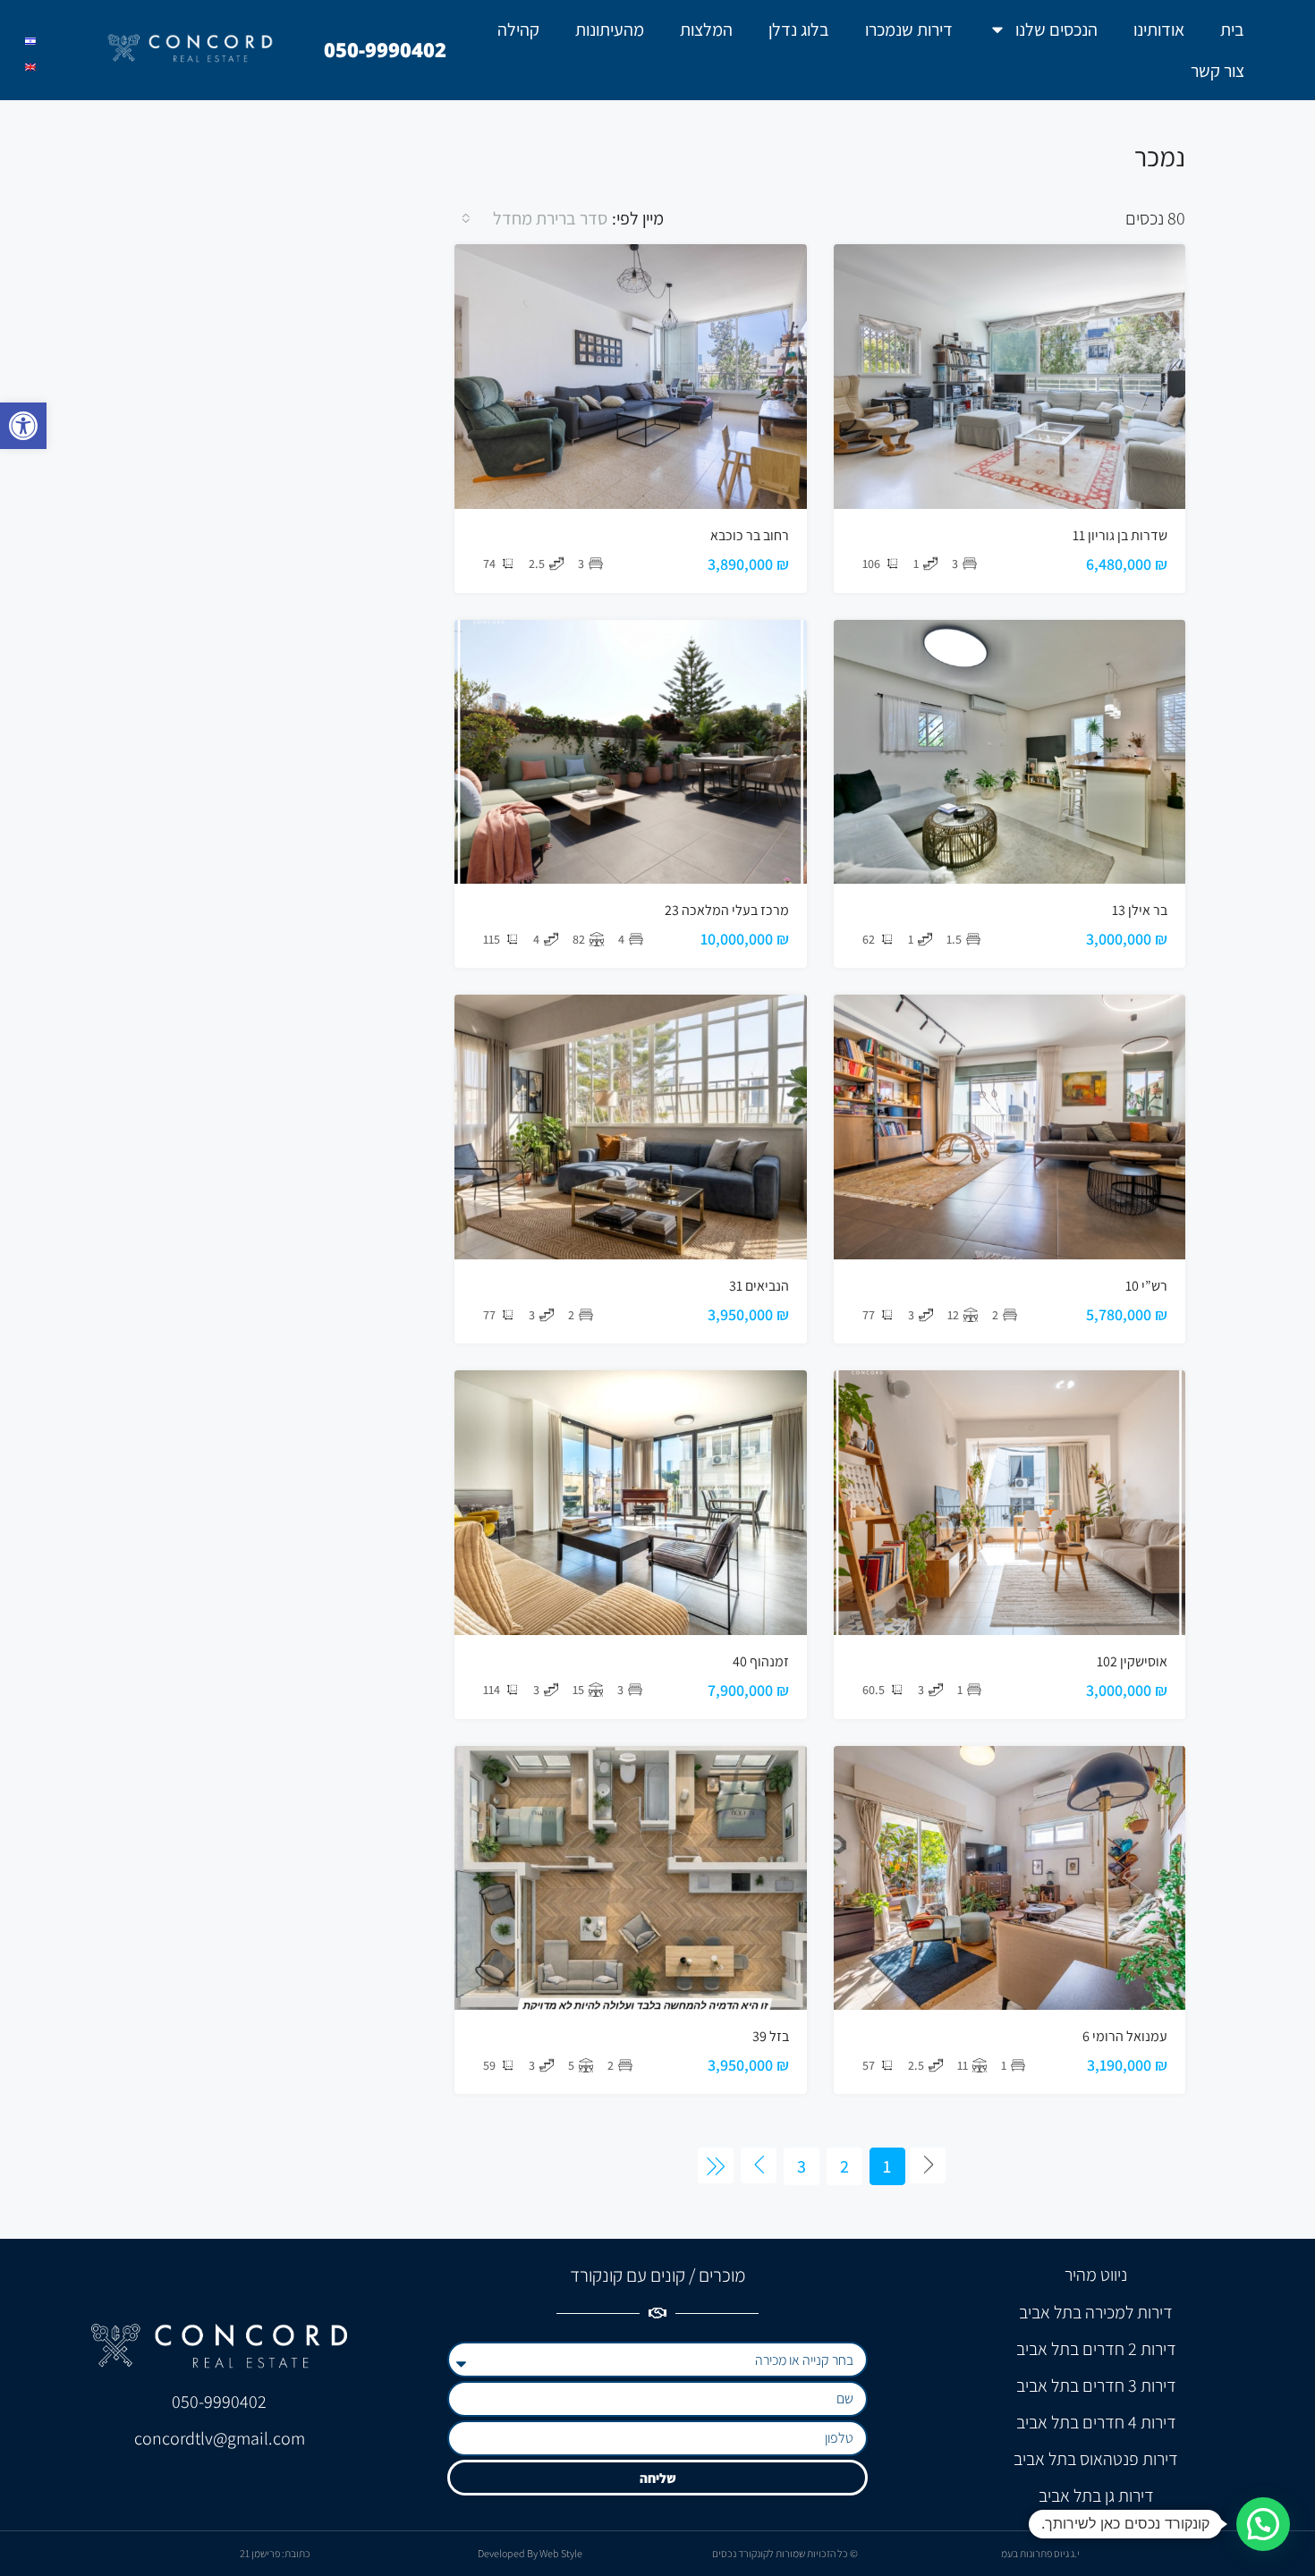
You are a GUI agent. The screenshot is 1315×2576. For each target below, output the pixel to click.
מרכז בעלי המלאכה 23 (727, 910)
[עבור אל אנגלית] (30, 68)
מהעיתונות (610, 30)
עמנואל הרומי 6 (1125, 2036)
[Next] (759, 2165)
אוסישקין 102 (1132, 1661)
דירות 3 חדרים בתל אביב (1096, 2385)
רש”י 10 (1146, 1286)
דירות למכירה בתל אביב (1096, 2312)
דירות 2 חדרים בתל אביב (1096, 2349)
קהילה (518, 30)
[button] (23, 426)
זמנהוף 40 (761, 1661)
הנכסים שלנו (1056, 30)
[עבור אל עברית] (30, 42)
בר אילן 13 (1140, 910)
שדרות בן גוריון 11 (1120, 535)
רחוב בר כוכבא (750, 535)
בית (1232, 30)
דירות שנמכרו (909, 30)
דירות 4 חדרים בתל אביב (1096, 2422)
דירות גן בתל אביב (1096, 2495)
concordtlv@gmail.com (220, 2438)
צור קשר (1217, 71)
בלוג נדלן (799, 30)
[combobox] (533, 218)
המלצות (706, 30)
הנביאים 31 (759, 1286)
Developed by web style (530, 2553)
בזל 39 (771, 2036)
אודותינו (1159, 30)
